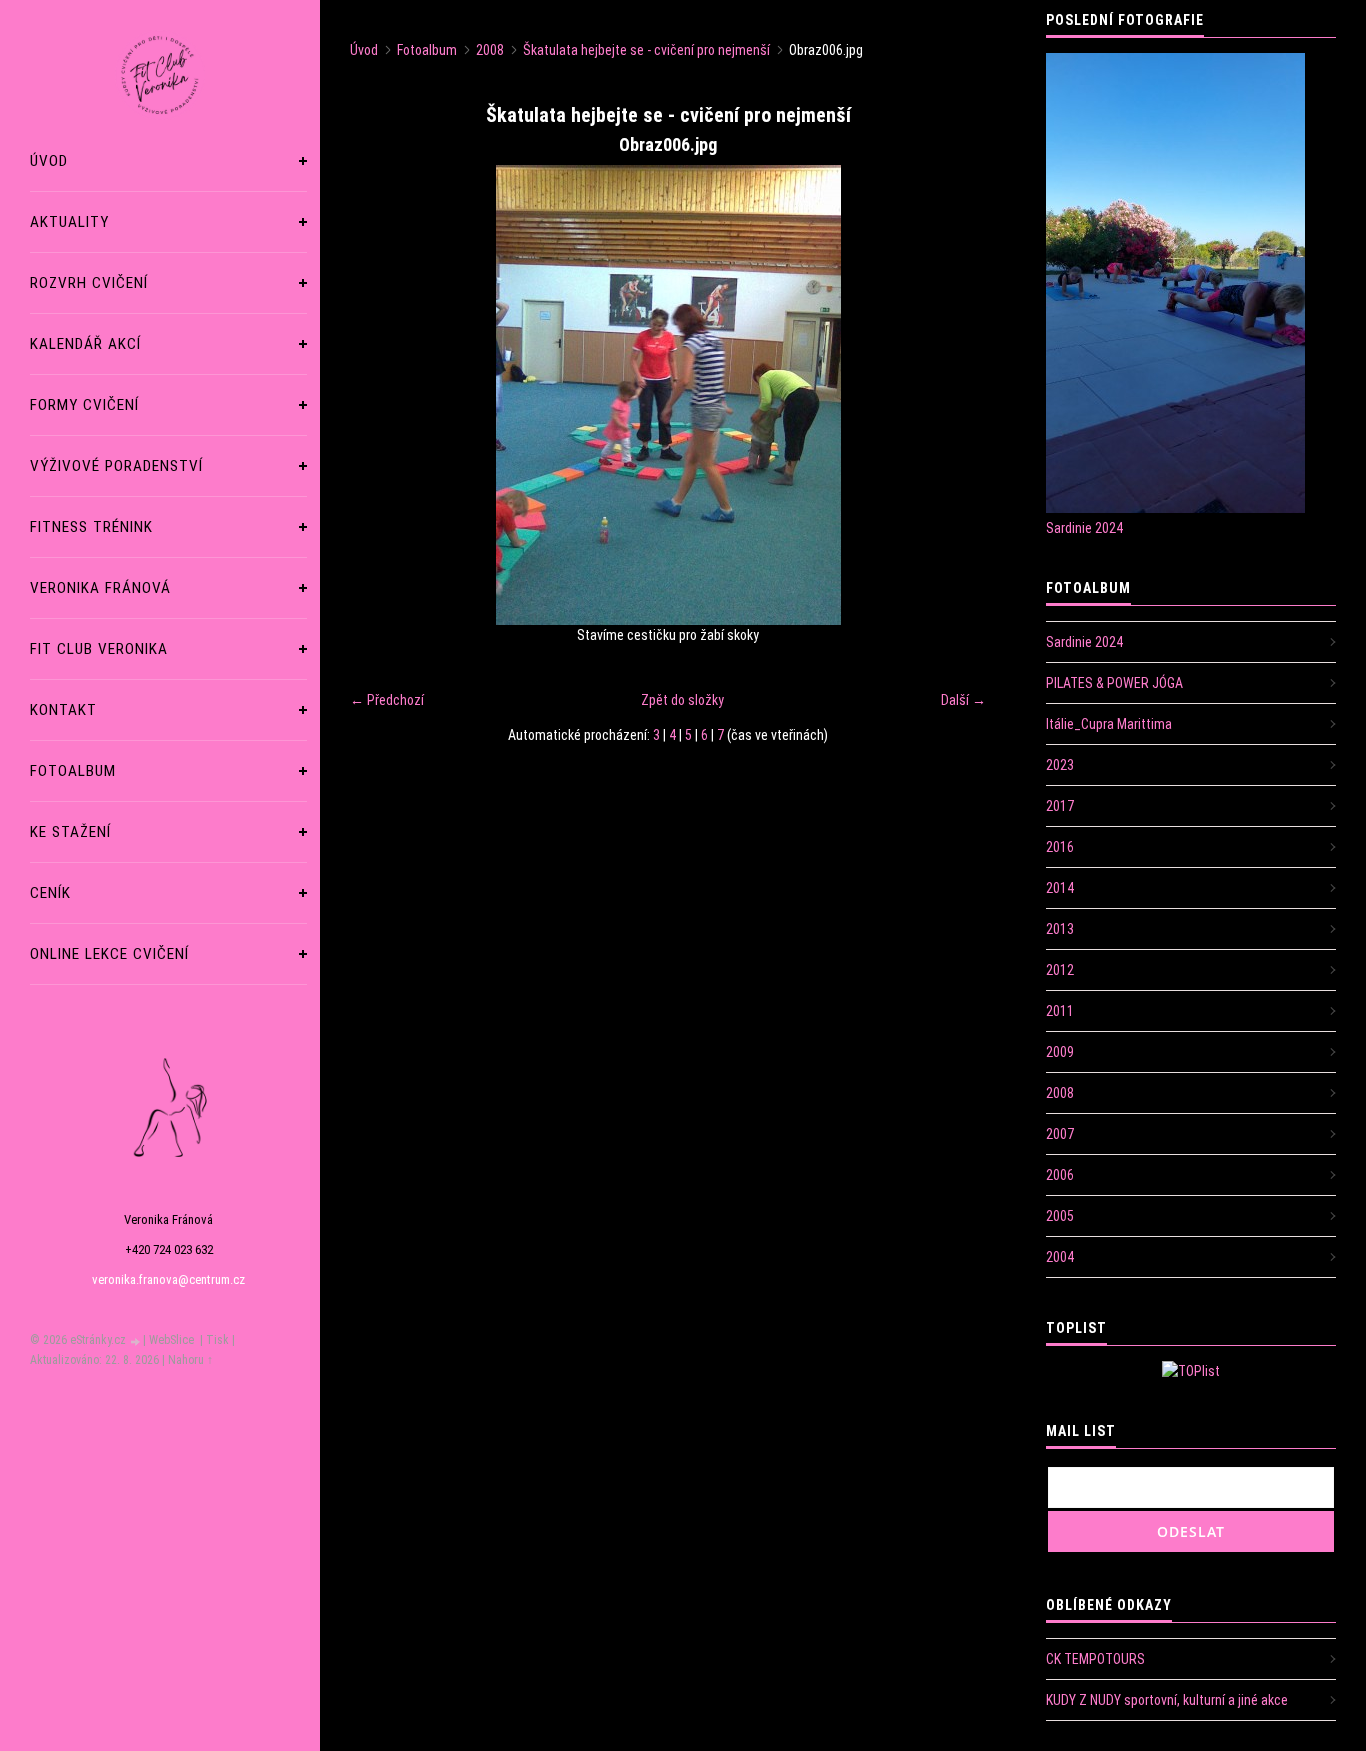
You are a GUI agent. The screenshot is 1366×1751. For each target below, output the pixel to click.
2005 (1060, 1216)
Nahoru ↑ (190, 1360)
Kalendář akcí (85, 344)
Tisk (217, 1340)
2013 (1060, 929)
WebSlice (171, 1340)
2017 (1060, 806)
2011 (1060, 1011)
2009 (1060, 1052)
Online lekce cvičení (109, 954)
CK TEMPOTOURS (1095, 1659)
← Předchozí (387, 700)
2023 (1060, 765)
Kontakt (63, 710)
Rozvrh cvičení (89, 283)
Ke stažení (70, 832)
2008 (490, 50)
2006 (1060, 1175)
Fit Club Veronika (99, 649)
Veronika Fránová (100, 588)
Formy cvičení (84, 405)
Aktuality (69, 222)
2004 (1060, 1257)
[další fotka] (953, 395)
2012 (1060, 970)
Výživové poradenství (116, 466)
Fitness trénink (91, 527)
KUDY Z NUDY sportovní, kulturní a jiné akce (1167, 1700)
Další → (963, 700)
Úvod (49, 161)
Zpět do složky (682, 700)
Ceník (50, 893)
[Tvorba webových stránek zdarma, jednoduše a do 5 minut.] (136, 1341)
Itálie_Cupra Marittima (1109, 724)
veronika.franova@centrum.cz (168, 1279)
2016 (1060, 847)
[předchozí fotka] (382, 395)
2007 (1060, 1134)
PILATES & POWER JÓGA (1114, 683)
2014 (1060, 888)
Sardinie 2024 (1084, 528)
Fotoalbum (73, 771)
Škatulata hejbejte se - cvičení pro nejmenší (646, 50)
